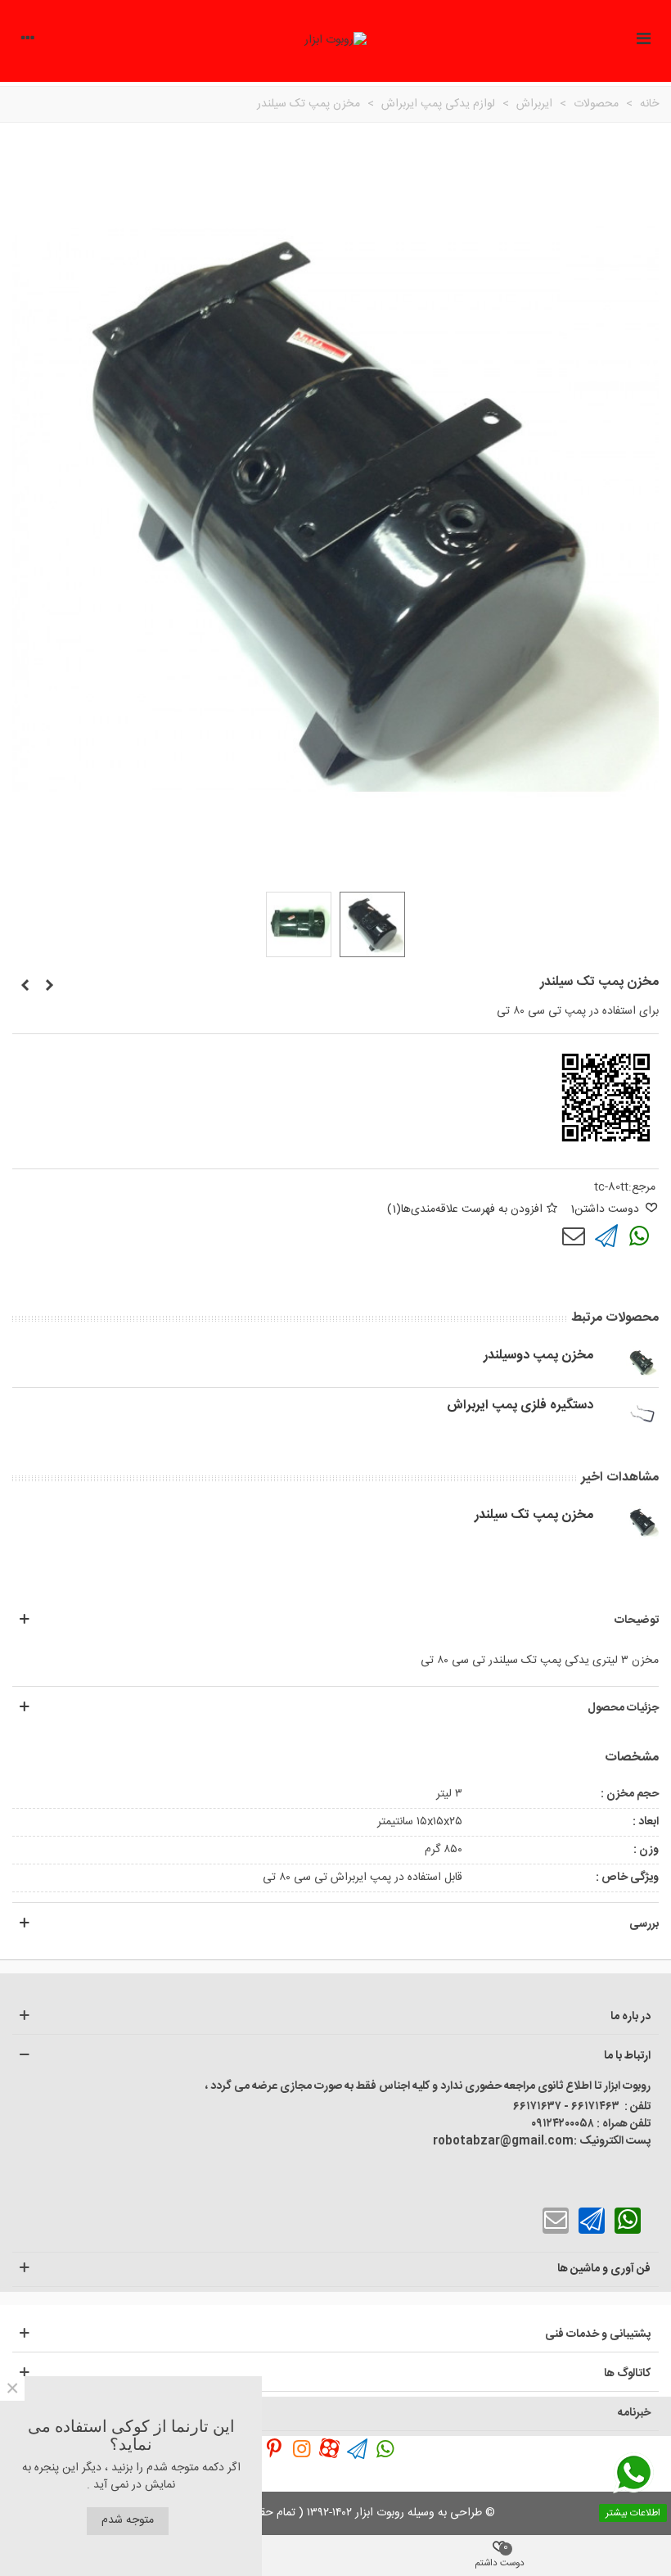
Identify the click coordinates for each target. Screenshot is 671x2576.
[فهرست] (643, 41)
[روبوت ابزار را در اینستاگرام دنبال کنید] (302, 2448)
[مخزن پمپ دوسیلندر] (25, 987)
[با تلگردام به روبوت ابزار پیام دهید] (606, 1236)
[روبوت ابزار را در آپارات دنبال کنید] (330, 2448)
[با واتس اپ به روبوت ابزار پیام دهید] (639, 1236)
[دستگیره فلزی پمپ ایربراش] (49, 987)
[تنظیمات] (28, 41)
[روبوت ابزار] (335, 41)
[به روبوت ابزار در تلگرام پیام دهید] (358, 2448)
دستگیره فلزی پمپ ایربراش (520, 1406)
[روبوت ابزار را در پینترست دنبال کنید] (274, 2448)
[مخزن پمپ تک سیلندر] (642, 1522)
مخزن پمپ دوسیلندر (538, 1356)
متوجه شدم (128, 2520)
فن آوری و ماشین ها (604, 2269)
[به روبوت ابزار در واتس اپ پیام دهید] (385, 2448)
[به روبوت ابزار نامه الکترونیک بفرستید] (574, 1236)
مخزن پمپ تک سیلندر (534, 1516)
